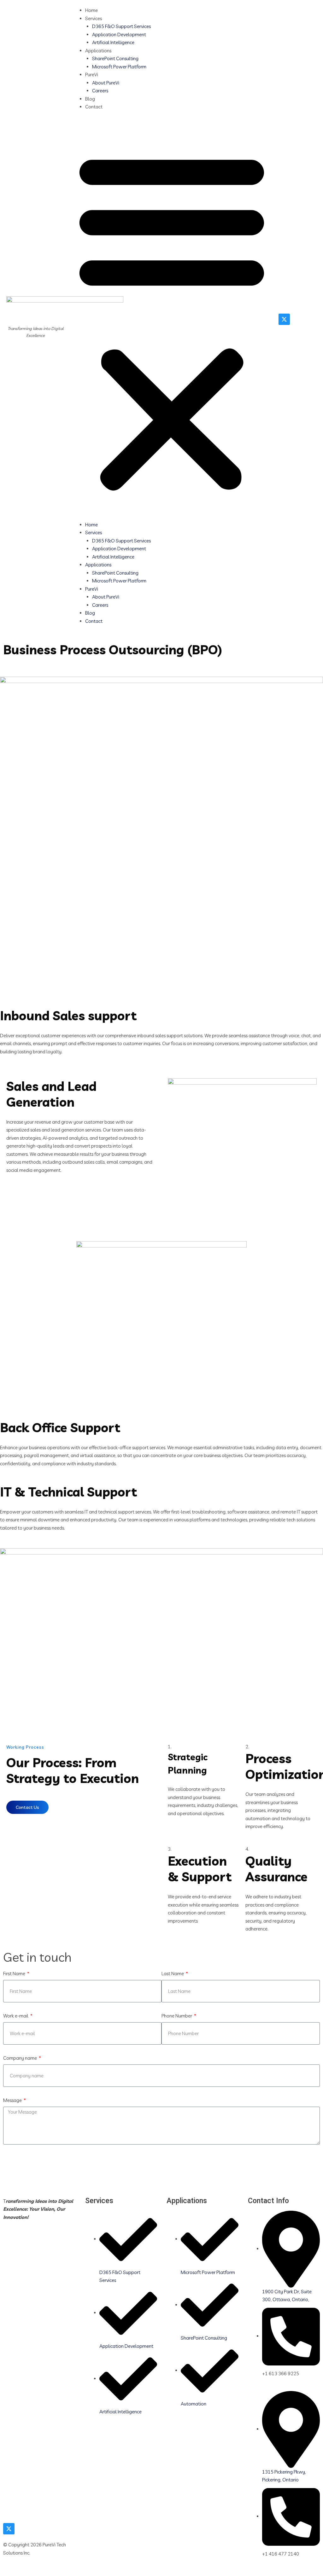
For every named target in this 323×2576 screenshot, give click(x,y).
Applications (98, 51)
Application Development (119, 35)
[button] (172, 319)
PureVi (92, 75)
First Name (15, 1974)
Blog (90, 99)
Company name (21, 2058)
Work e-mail (16, 2016)
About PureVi (106, 83)
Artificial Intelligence (113, 42)
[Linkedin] (297, 319)
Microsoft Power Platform (119, 67)
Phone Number (177, 2016)
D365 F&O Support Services (121, 26)
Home (91, 10)
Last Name (173, 1974)
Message (13, 2100)
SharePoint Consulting (115, 58)
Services (94, 18)
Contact (94, 107)
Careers (100, 91)
